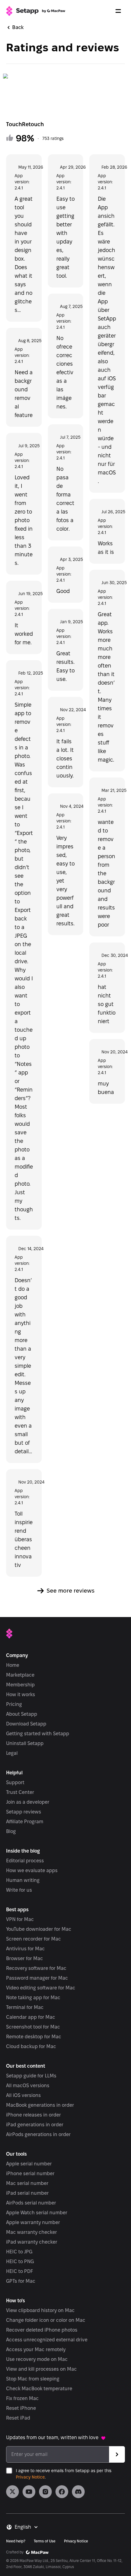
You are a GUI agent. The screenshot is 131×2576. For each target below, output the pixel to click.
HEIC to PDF (19, 2271)
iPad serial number (27, 2193)
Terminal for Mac (25, 2007)
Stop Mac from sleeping (33, 2379)
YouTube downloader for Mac (39, 1929)
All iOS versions (23, 2095)
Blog (11, 1831)
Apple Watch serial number (37, 2213)
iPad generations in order (35, 2125)
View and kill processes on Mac (41, 2369)
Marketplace (20, 1675)
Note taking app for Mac (33, 1998)
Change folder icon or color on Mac (46, 2320)
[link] (12, 2492)
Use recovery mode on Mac (37, 2359)
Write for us (19, 1890)
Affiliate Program (25, 1822)
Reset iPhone (21, 2408)
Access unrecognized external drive (47, 2340)
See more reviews (71, 1591)
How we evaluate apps (32, 1870)
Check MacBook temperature (39, 2389)
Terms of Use (45, 2541)
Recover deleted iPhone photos (42, 2330)
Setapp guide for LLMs (31, 2076)
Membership (20, 1685)
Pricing (14, 1704)
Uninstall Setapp (25, 1743)
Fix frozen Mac (22, 2398)
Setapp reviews (24, 1812)
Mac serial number (27, 2183)
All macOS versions (28, 2086)
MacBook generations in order (40, 2105)
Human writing (23, 1880)
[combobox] (27, 2527)
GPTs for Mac (21, 2281)
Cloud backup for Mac (31, 2046)
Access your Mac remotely (36, 2349)
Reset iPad (18, 2418)
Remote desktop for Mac (34, 2037)
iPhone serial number (30, 2173)
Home (13, 1665)
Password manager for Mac (37, 1978)
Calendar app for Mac (31, 2017)
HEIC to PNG (20, 2261)
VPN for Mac (20, 1919)
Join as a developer (28, 1802)
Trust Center (20, 1792)
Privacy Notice (30, 2477)
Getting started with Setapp (38, 1734)
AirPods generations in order (38, 2134)
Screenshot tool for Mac (33, 2027)
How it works (21, 1694)
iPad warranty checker (32, 2242)
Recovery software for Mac (36, 1968)
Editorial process (25, 1861)
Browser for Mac (25, 1958)
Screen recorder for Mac (34, 1939)
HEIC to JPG (19, 2252)
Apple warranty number (33, 2222)
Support (15, 1782)
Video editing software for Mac (41, 1988)
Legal (12, 1753)
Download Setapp (26, 1724)
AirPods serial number (31, 2203)
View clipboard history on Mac (40, 2310)
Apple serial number (29, 2164)
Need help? (16, 2541)
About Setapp (22, 1714)
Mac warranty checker (32, 2232)
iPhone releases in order (34, 2115)
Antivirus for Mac (25, 1949)
